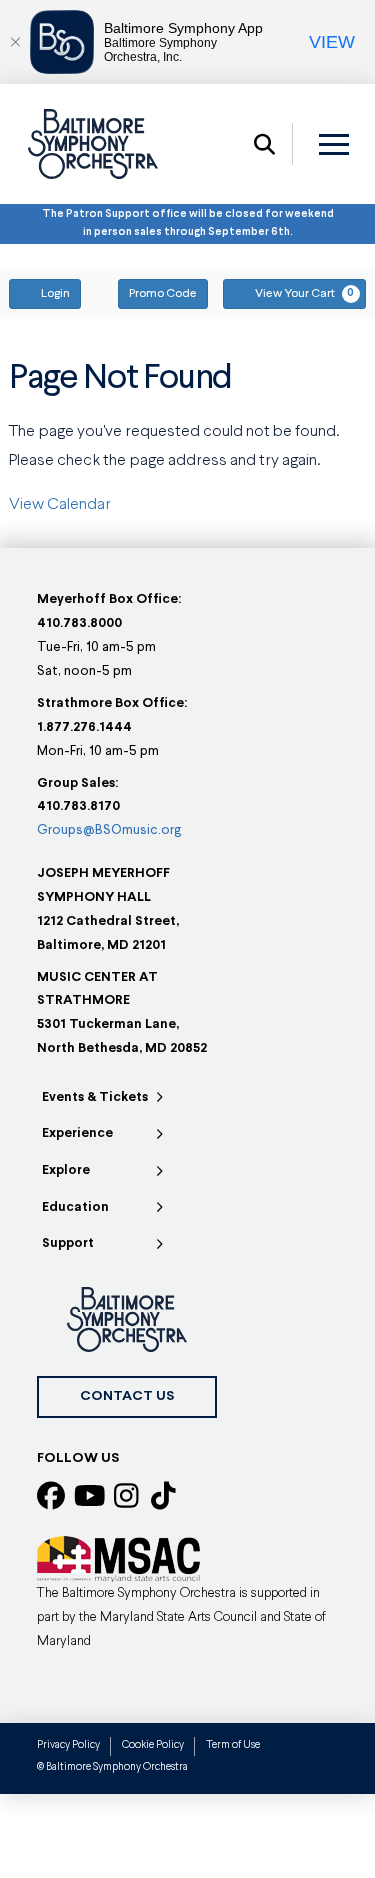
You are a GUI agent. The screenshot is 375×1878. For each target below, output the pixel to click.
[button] (264, 144)
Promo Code (163, 294)
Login (55, 294)
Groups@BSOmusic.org (109, 830)
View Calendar (60, 505)
